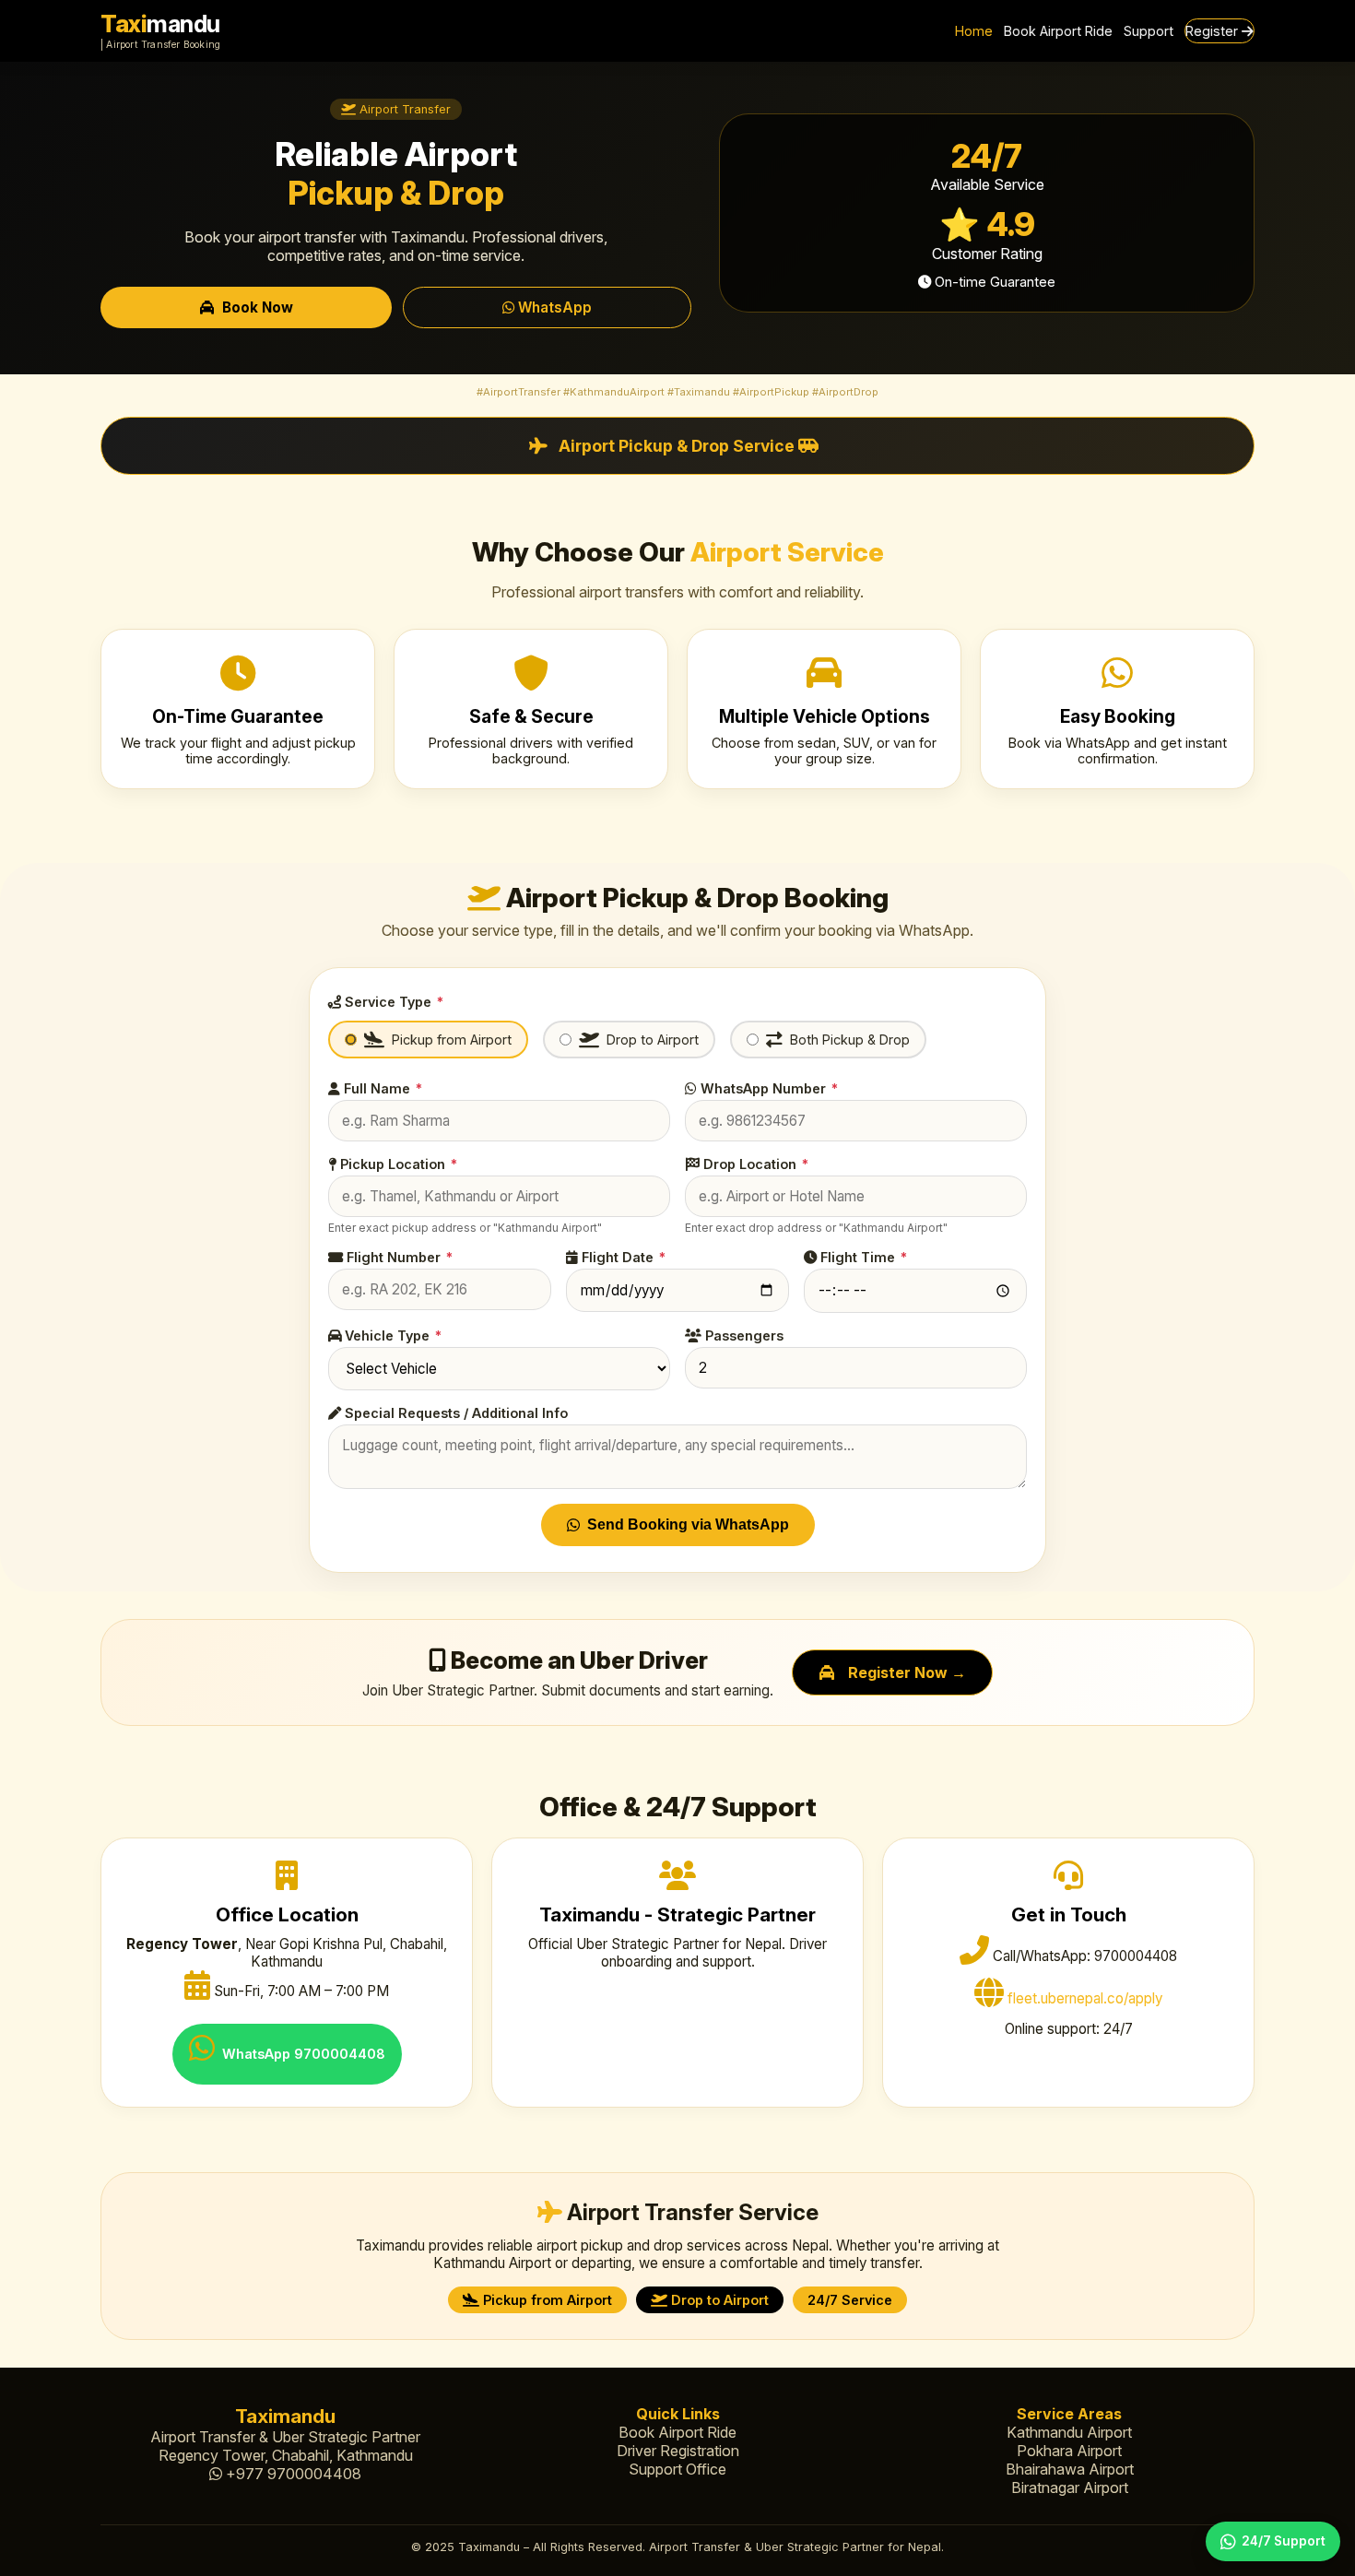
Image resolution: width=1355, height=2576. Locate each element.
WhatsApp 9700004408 (304, 2054)
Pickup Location (397, 1164)
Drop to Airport (653, 1040)
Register (1214, 31)
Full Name (381, 1088)
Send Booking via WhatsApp (688, 1524)
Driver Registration (678, 2451)
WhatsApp (553, 307)
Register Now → (907, 1672)
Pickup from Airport (452, 1040)
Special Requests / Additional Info (454, 1413)
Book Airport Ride (1058, 31)
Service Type (392, 1002)
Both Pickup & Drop (850, 1040)
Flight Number (398, 1257)
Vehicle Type (391, 1335)
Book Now (258, 307)
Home (974, 31)
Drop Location (754, 1164)
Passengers (742, 1335)
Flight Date (622, 1257)
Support (1149, 31)
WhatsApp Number (767, 1088)
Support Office (677, 2469)
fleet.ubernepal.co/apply (1085, 1998)
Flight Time (862, 1257)
